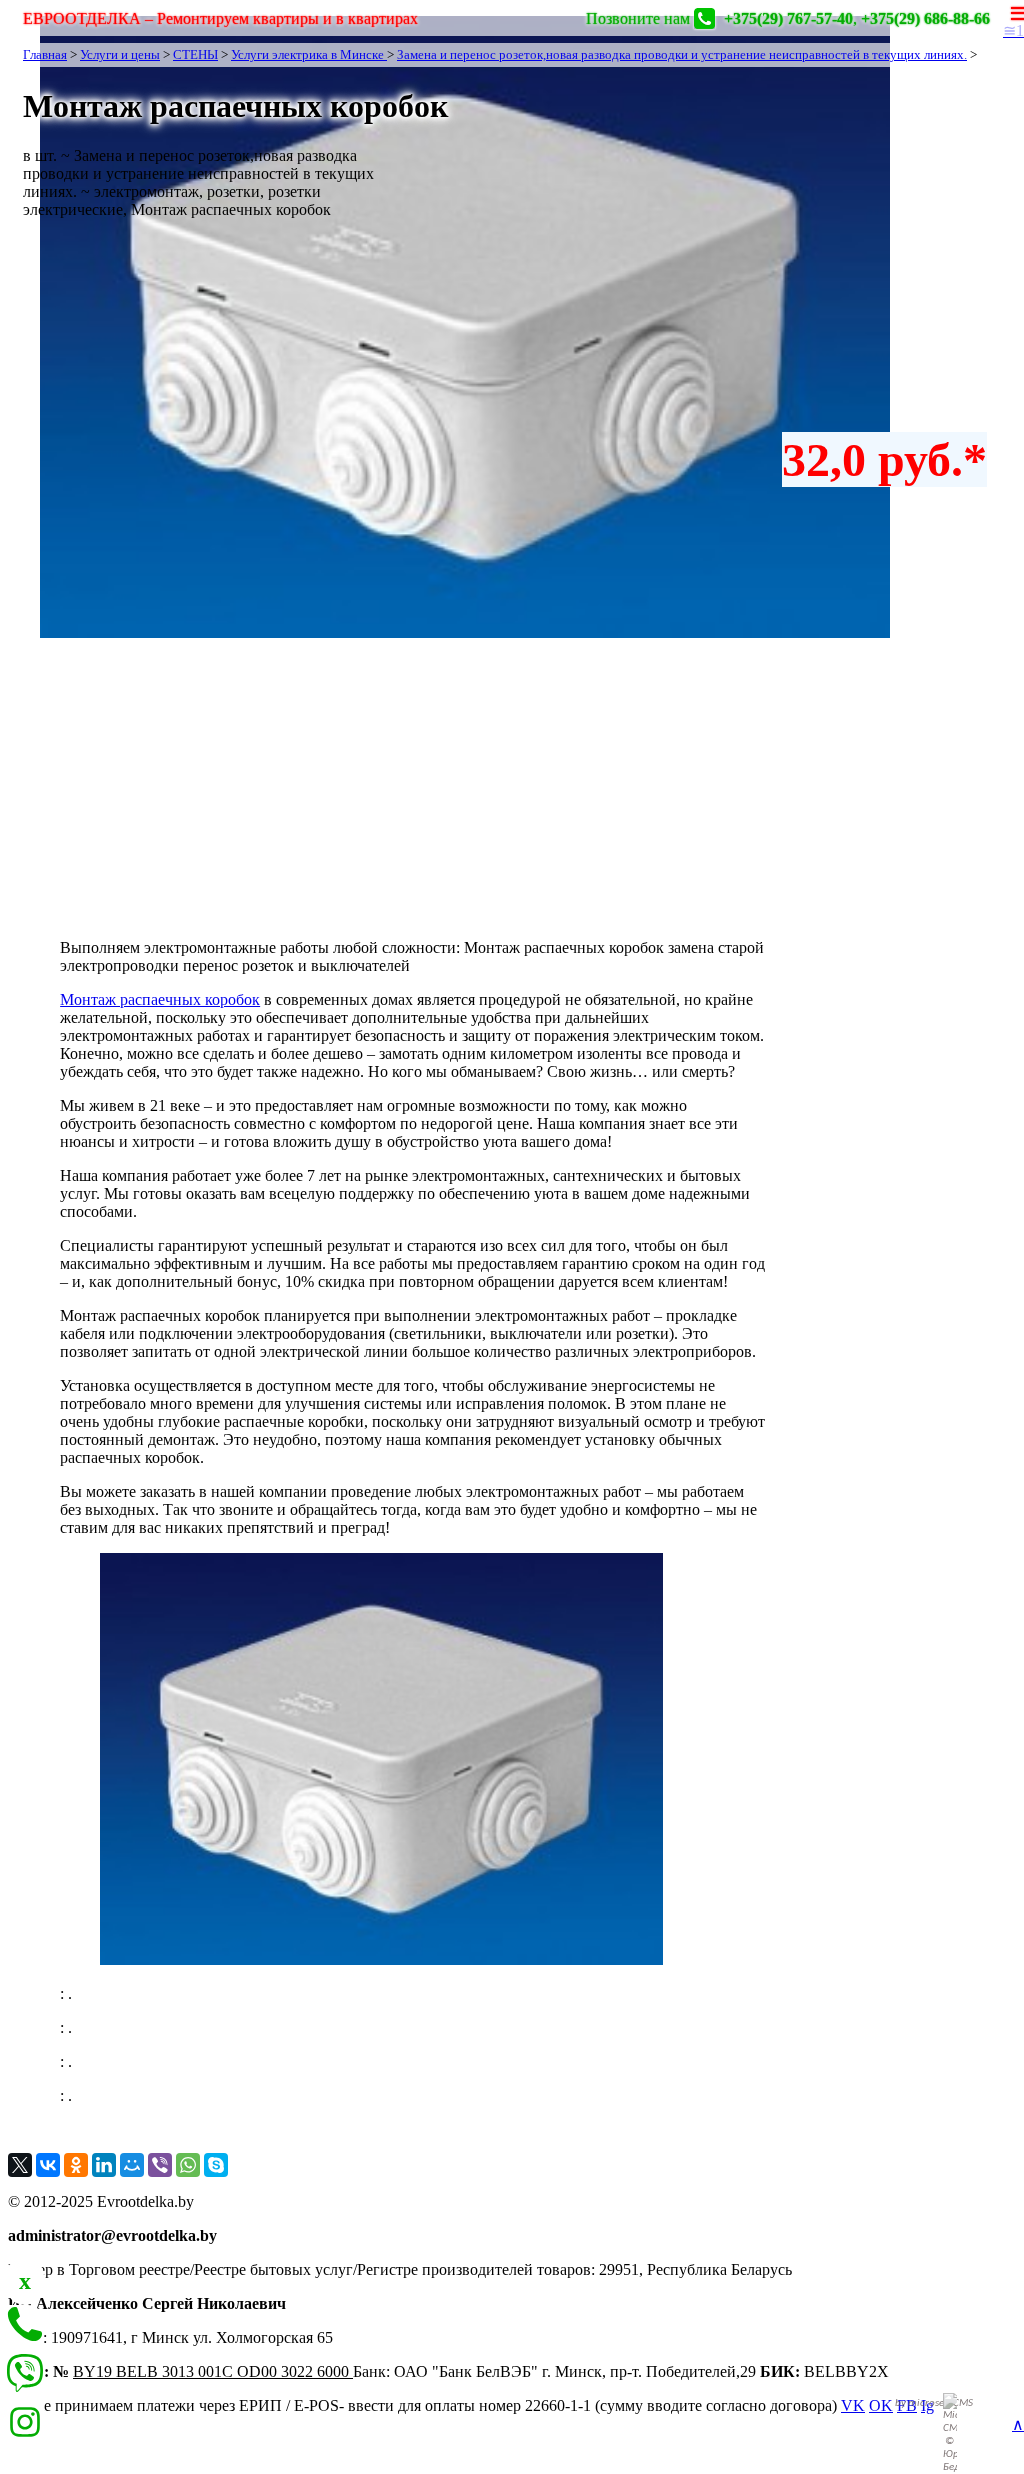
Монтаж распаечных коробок (160, 999)
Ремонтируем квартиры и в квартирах (220, 18)
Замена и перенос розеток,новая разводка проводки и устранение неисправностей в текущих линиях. (682, 54)
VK (853, 2405)
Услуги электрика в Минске (309, 54)
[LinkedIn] (104, 2165)
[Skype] (216, 2165)
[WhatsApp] (188, 2165)
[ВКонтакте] (48, 2165)
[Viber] (160, 2165)
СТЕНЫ (195, 54)
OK (881, 2405)
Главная (45, 54)
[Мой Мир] (132, 2165)
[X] (20, 2165)
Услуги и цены (120, 54)
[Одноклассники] (76, 2165)
